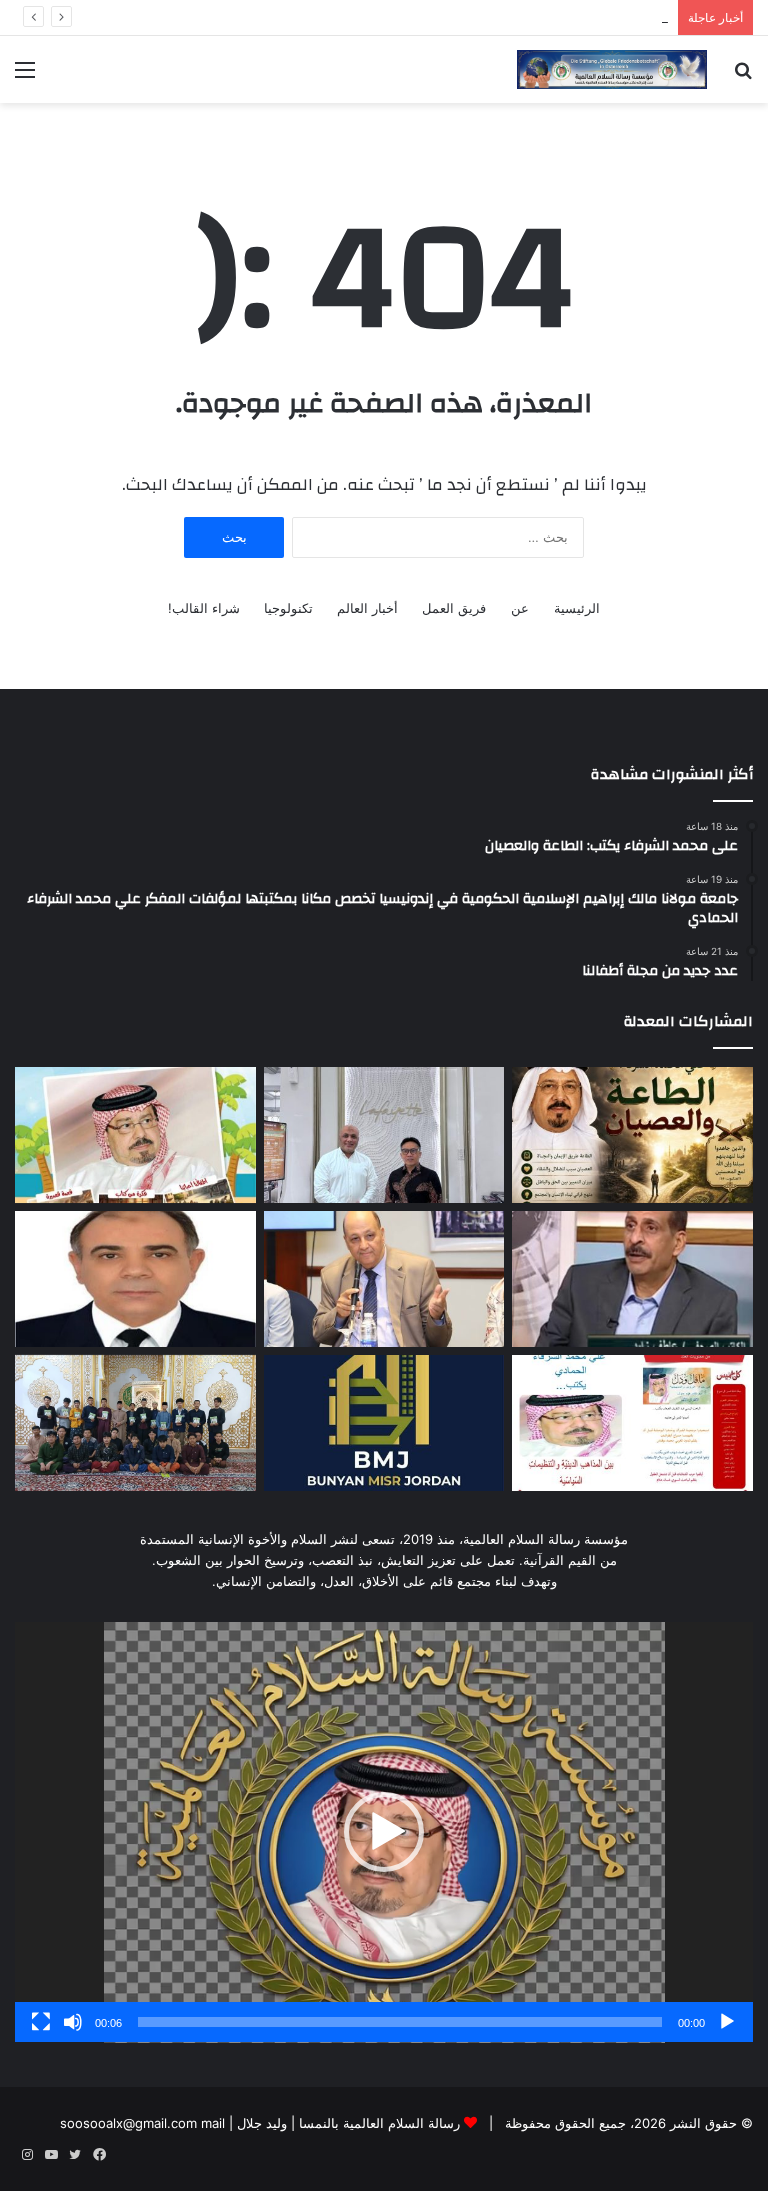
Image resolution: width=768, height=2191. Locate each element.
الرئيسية (577, 608)
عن (520, 608)
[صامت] (73, 2022)
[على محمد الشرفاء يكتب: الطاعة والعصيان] (632, 1135)
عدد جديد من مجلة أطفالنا (596, 17)
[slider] (400, 2022)
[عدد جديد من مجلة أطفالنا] (135, 1135)
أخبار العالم (367, 608)
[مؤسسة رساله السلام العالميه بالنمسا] (612, 69)
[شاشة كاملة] (41, 2022)
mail (213, 2123)
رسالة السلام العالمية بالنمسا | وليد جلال (346, 2123)
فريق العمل (454, 608)
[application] (384, 1832)
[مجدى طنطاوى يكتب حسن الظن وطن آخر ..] (135, 1279)
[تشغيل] (727, 2022)
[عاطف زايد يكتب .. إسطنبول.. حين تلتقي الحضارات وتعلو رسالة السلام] (632, 1279)
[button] (384, 1832)
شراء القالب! (204, 608)
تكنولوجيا (288, 608)
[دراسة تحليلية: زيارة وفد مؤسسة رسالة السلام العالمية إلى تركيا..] (384, 1279)
